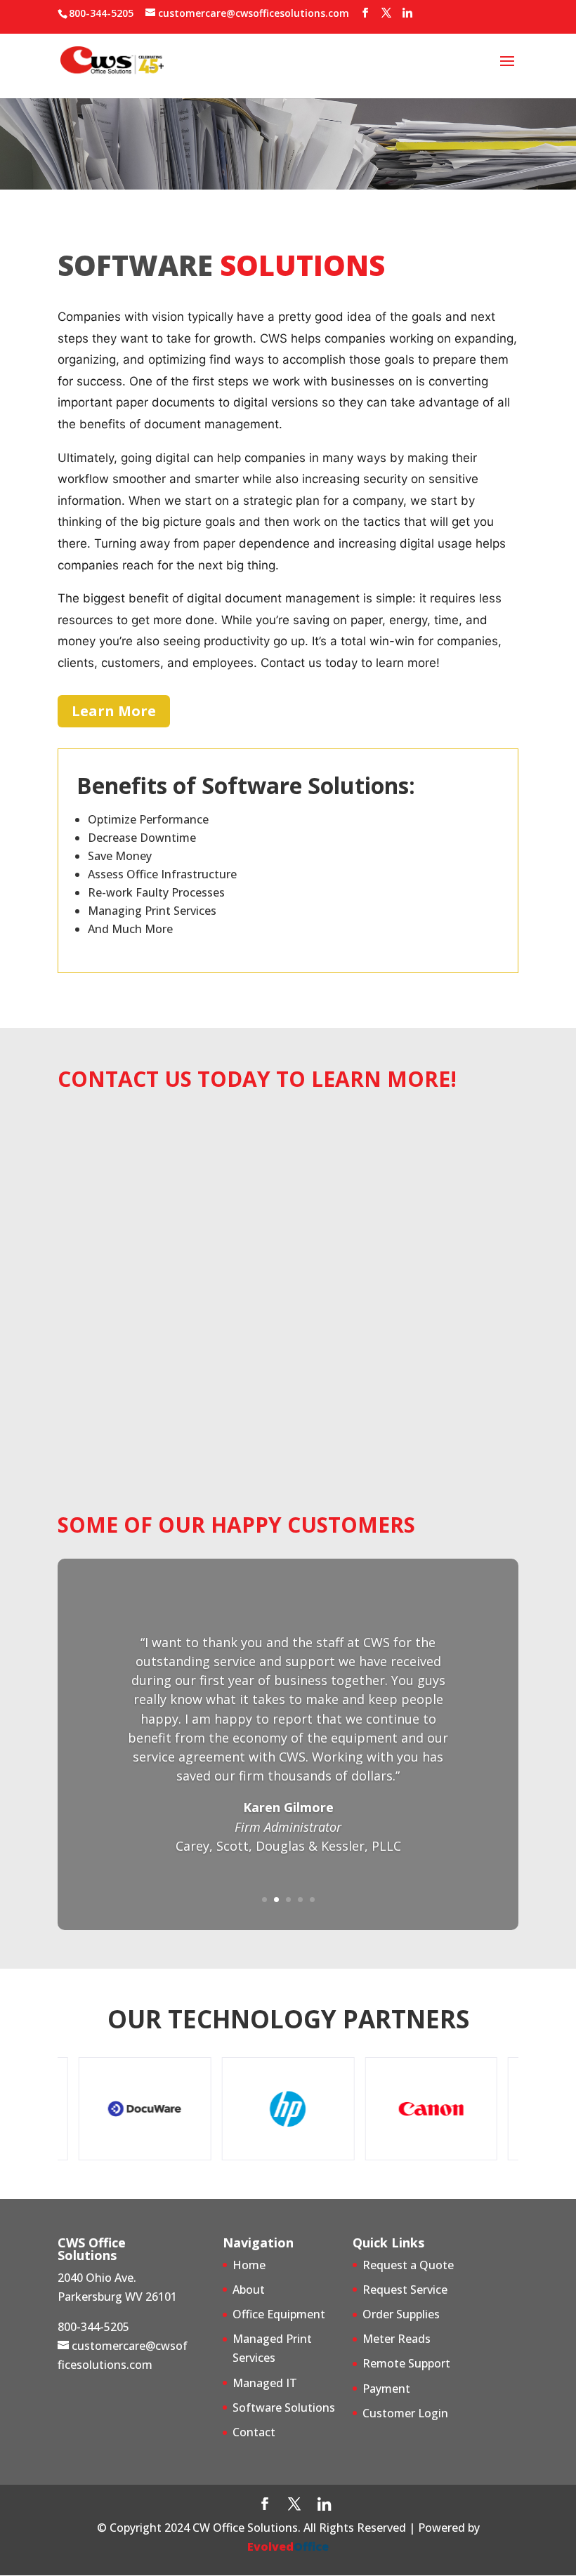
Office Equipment (279, 2314)
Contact (254, 2432)
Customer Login (405, 2413)
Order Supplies (401, 2314)
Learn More (114, 711)
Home (249, 2265)
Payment (386, 2389)
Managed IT (265, 2383)
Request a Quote (408, 2265)
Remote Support (406, 2363)
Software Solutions (284, 2407)
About (249, 2290)
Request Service (405, 2290)
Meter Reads (397, 2339)
